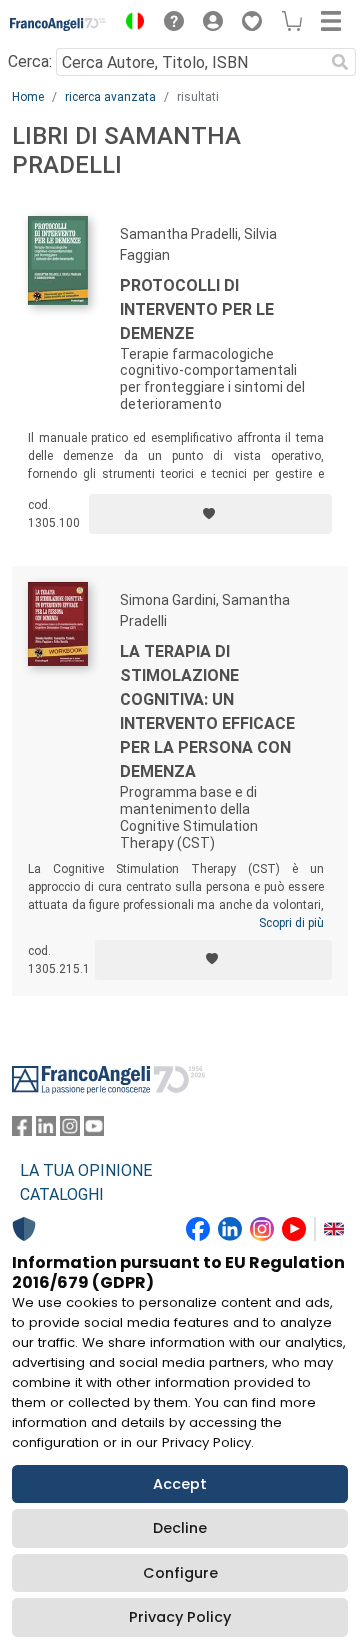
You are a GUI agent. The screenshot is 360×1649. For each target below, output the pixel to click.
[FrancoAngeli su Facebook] (22, 1130)
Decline (180, 1528)
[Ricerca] (340, 62)
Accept (180, 1484)
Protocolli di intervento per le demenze (197, 309)
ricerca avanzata (110, 97)
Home (28, 97)
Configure (180, 1573)
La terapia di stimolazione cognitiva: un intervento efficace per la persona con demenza (207, 711)
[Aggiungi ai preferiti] (210, 514)
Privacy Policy (180, 1617)
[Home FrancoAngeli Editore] (58, 24)
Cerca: (30, 61)
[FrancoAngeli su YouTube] (94, 1130)
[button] (130, 24)
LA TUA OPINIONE (86, 1170)
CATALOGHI (62, 1194)
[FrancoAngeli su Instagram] (70, 1130)
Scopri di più (291, 923)
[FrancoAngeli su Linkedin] (46, 1130)
